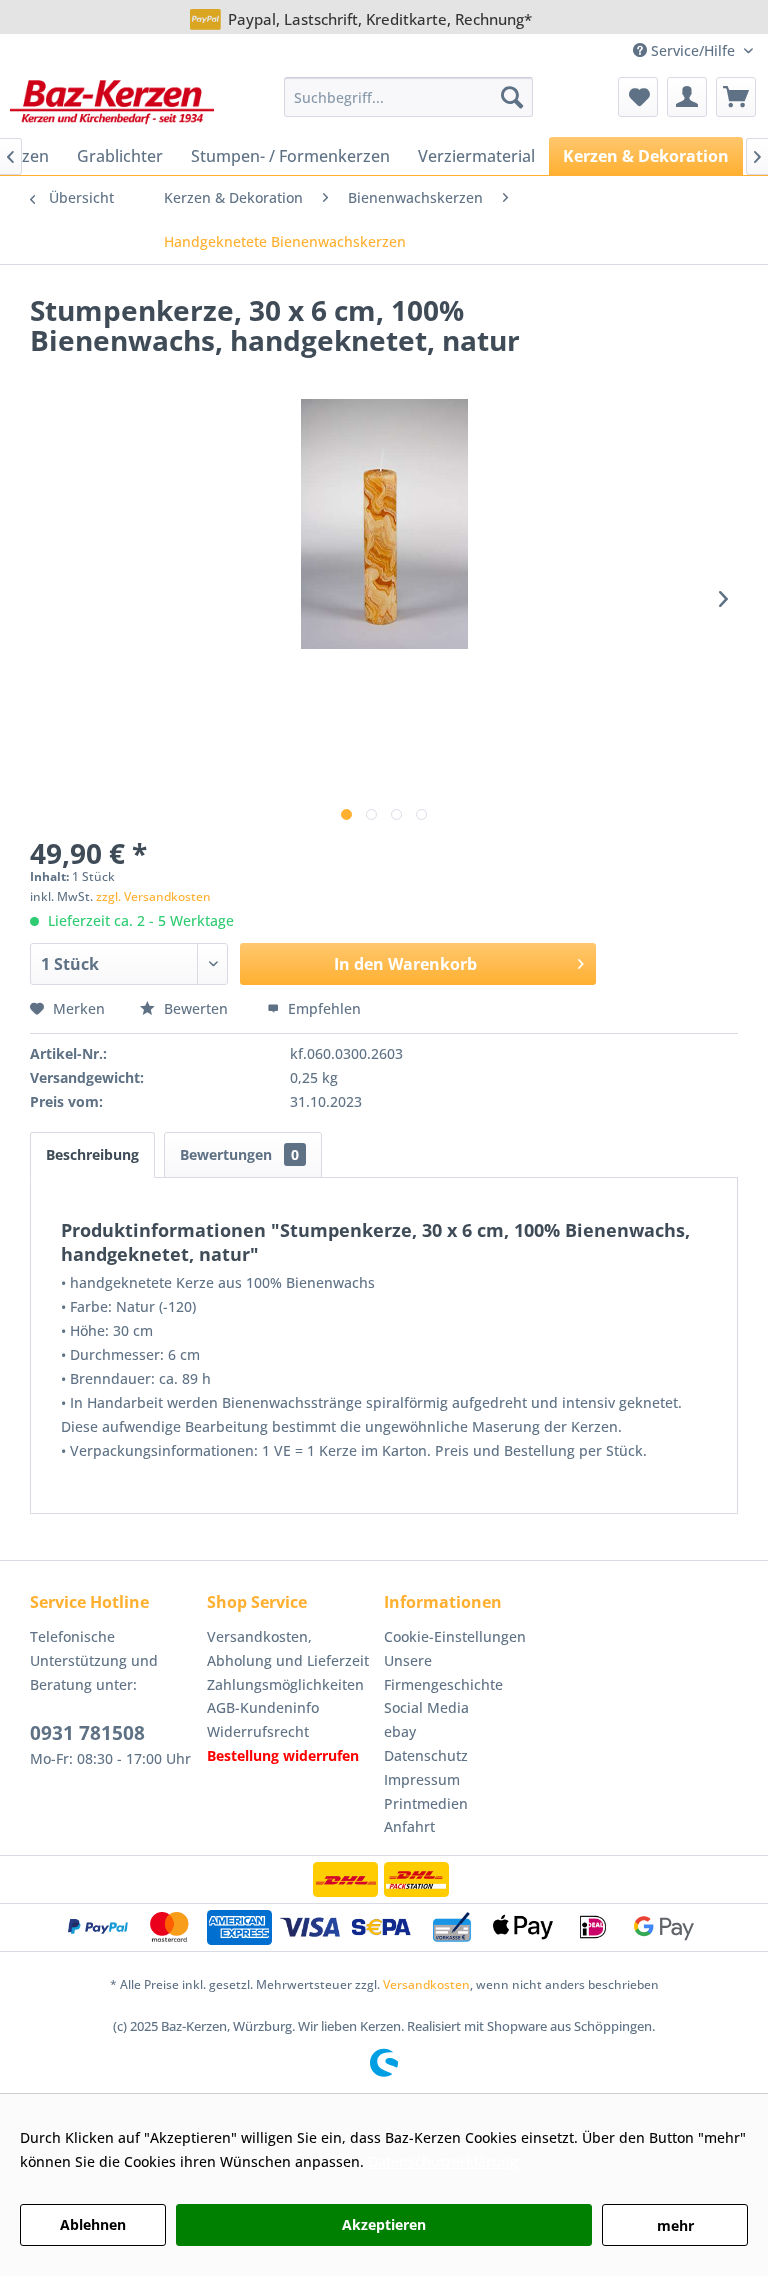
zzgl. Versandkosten (153, 896)
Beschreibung (92, 1154)
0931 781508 (87, 1733)
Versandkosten (426, 1984)
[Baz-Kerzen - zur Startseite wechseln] (112, 102)
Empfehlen (322, 1008)
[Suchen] (512, 97)
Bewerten (196, 1008)
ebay (400, 1731)
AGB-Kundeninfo (263, 1707)
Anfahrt (409, 1826)
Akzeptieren (384, 2224)
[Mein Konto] (687, 97)
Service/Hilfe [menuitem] (693, 50)
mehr (675, 2225)
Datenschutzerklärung (443, 2161)
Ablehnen (93, 2224)
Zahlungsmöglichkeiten (285, 1684)
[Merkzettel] (638, 97)
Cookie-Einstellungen (455, 1636)
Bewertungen (239, 1154)
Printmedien (426, 1803)
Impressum (422, 1779)
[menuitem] (409, 97)
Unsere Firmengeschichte (443, 1672)
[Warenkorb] (736, 97)
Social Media (426, 1707)
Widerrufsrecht (258, 1731)
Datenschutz (426, 1755)
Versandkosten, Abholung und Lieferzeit (288, 1648)
